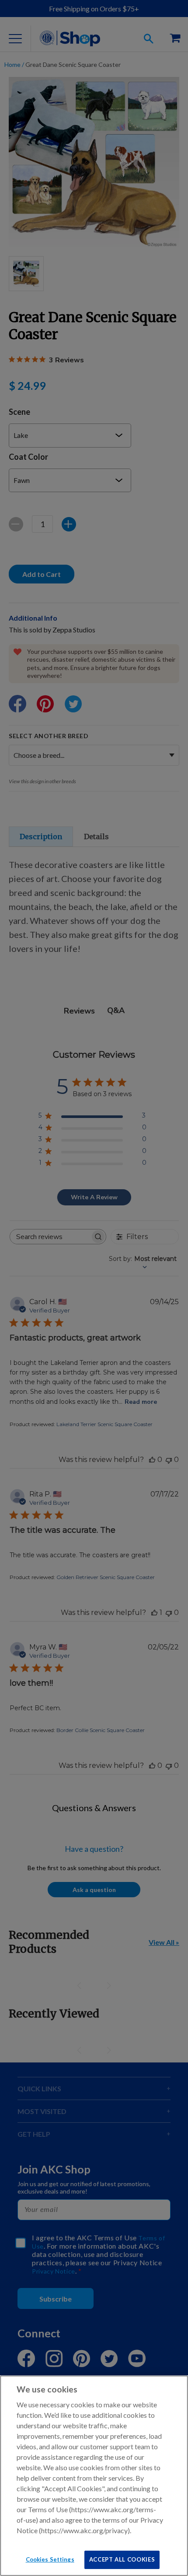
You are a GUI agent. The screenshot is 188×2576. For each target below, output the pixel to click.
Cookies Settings (50, 2559)
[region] (94, 2476)
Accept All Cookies (122, 2559)
